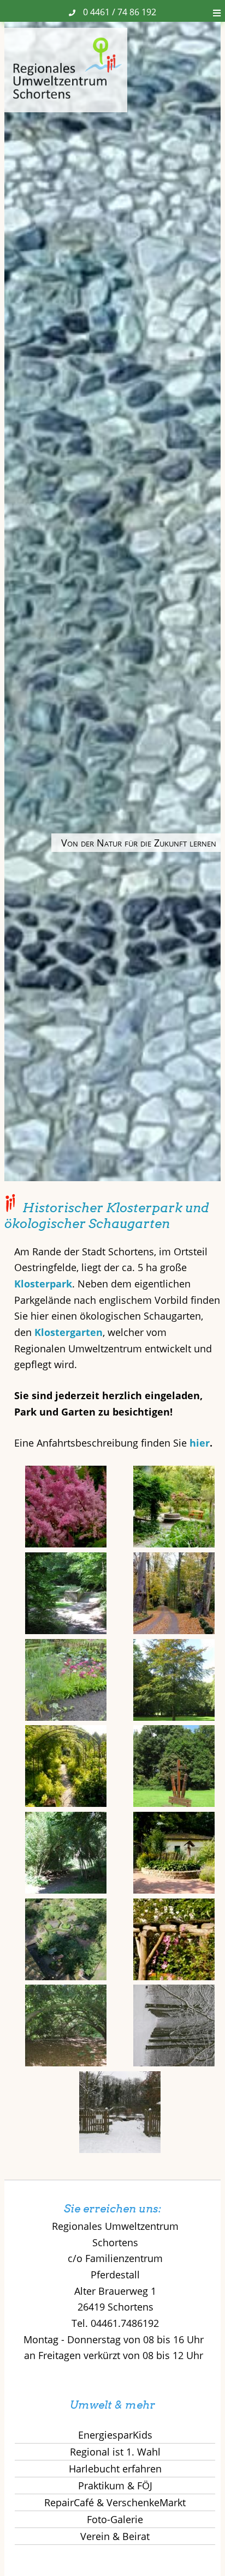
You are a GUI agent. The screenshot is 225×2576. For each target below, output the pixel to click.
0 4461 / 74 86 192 (120, 12)
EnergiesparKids (115, 2435)
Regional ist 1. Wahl (115, 2452)
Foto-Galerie (115, 2519)
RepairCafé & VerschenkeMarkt (115, 2502)
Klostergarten (69, 1332)
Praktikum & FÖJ (115, 2486)
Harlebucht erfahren (115, 2469)
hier (200, 1443)
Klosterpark (43, 1284)
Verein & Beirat (115, 2536)
